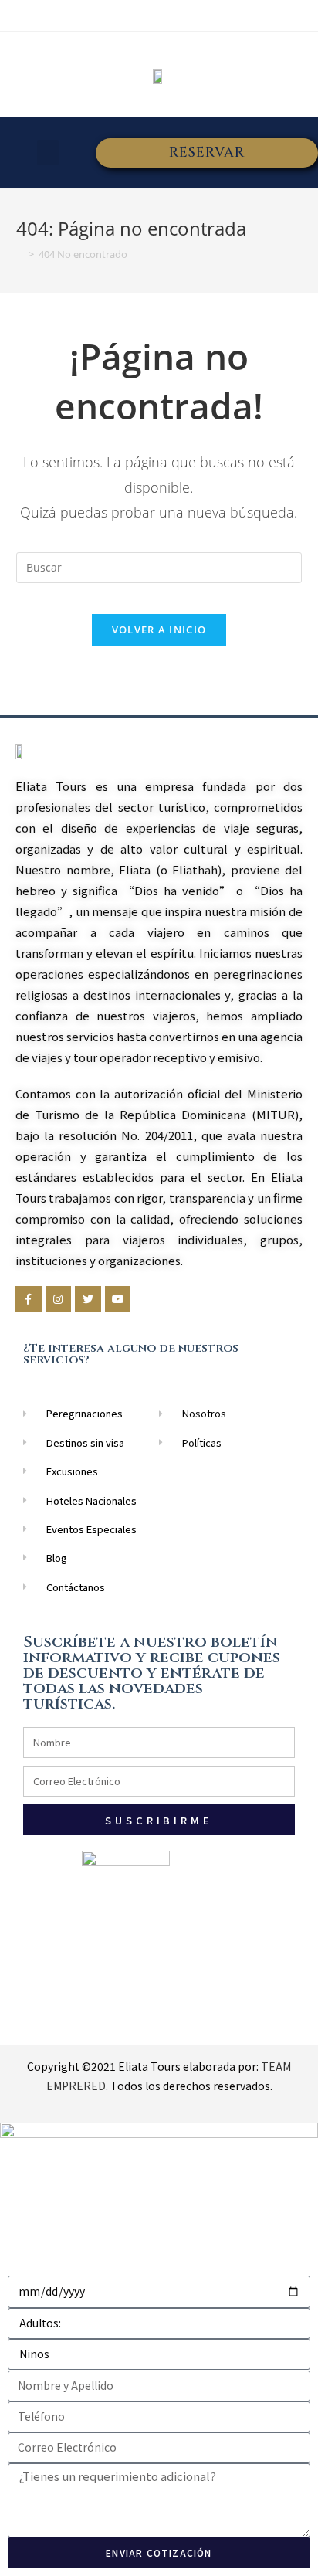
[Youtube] (118, 1299)
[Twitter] (88, 1299)
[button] (48, 153)
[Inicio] (20, 254)
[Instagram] (59, 1299)
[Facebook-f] (29, 1299)
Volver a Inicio (159, 630)
